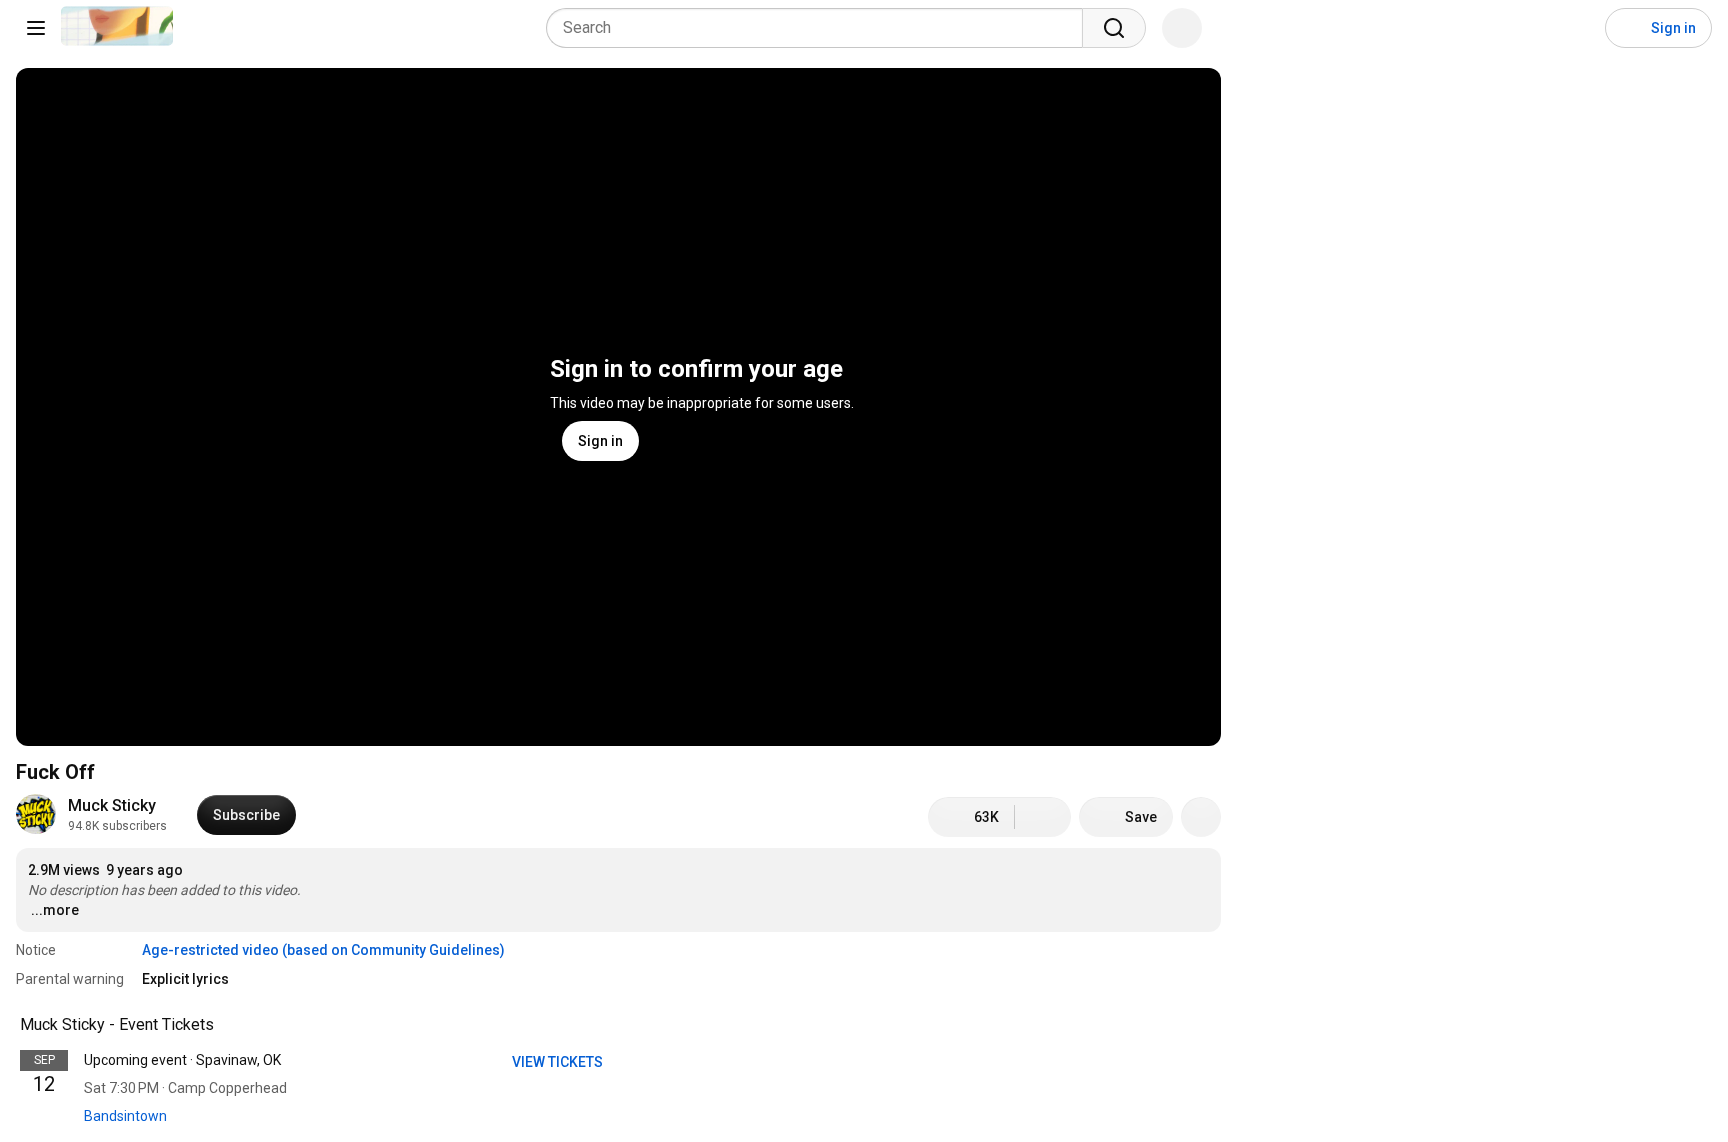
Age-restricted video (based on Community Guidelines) (323, 950)
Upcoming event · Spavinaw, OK (182, 1060)
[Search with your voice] (1182, 28)
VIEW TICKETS (559, 1062)
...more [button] (55, 910)
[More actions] (1201, 817)
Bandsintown (125, 1116)
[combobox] (820, 28)
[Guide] (36, 28)
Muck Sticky (112, 805)
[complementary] (225, 1025)
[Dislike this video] (1043, 817)
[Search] (1114, 28)
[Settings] (1577, 28)
